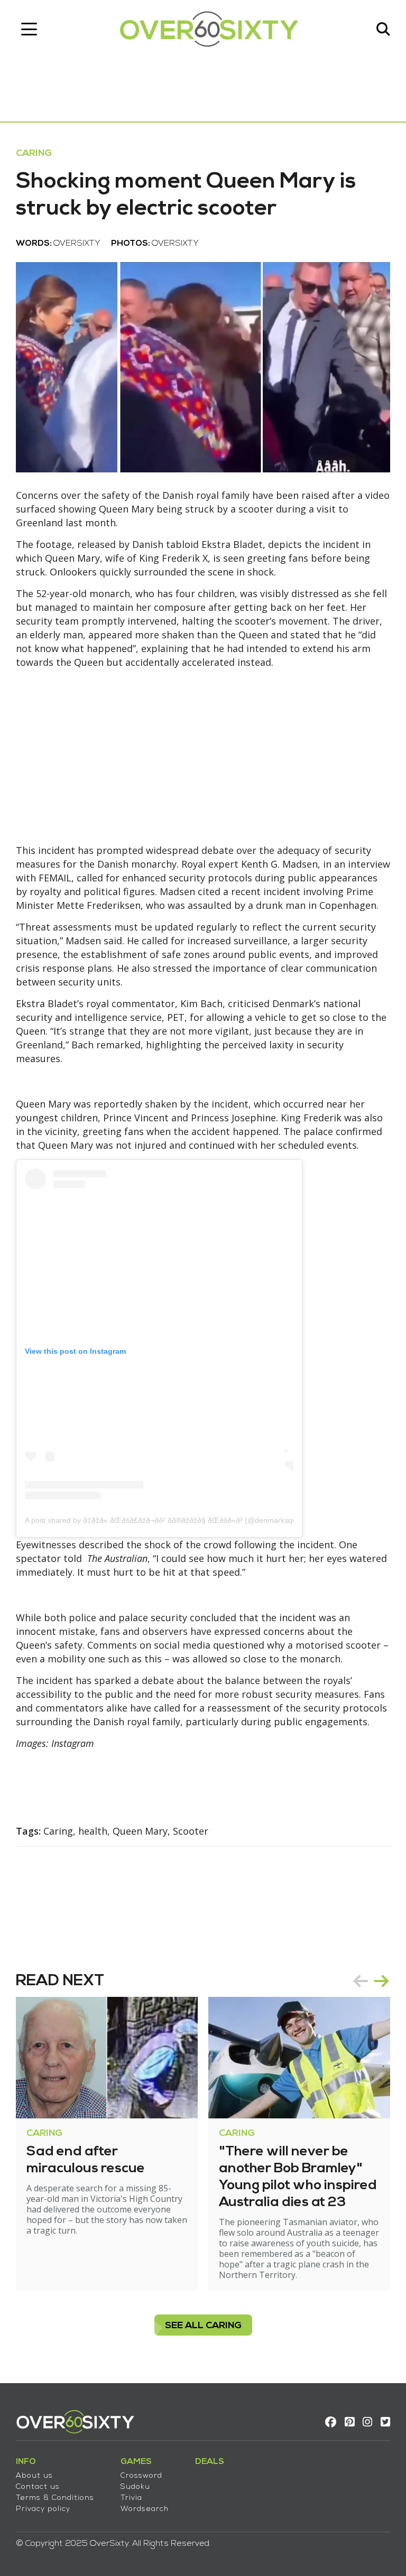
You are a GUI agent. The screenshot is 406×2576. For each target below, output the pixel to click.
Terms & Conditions (55, 2498)
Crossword (141, 2476)
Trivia (131, 2498)
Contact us (38, 2487)
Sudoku (135, 2487)
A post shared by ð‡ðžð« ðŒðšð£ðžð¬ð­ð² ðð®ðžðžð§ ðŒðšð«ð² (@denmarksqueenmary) (177, 1520)
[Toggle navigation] (29, 29)
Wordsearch (145, 2509)
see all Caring (203, 2326)
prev (361, 1981)
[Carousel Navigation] (371, 1981)
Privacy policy (43, 2509)
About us (34, 2476)
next (382, 1981)
